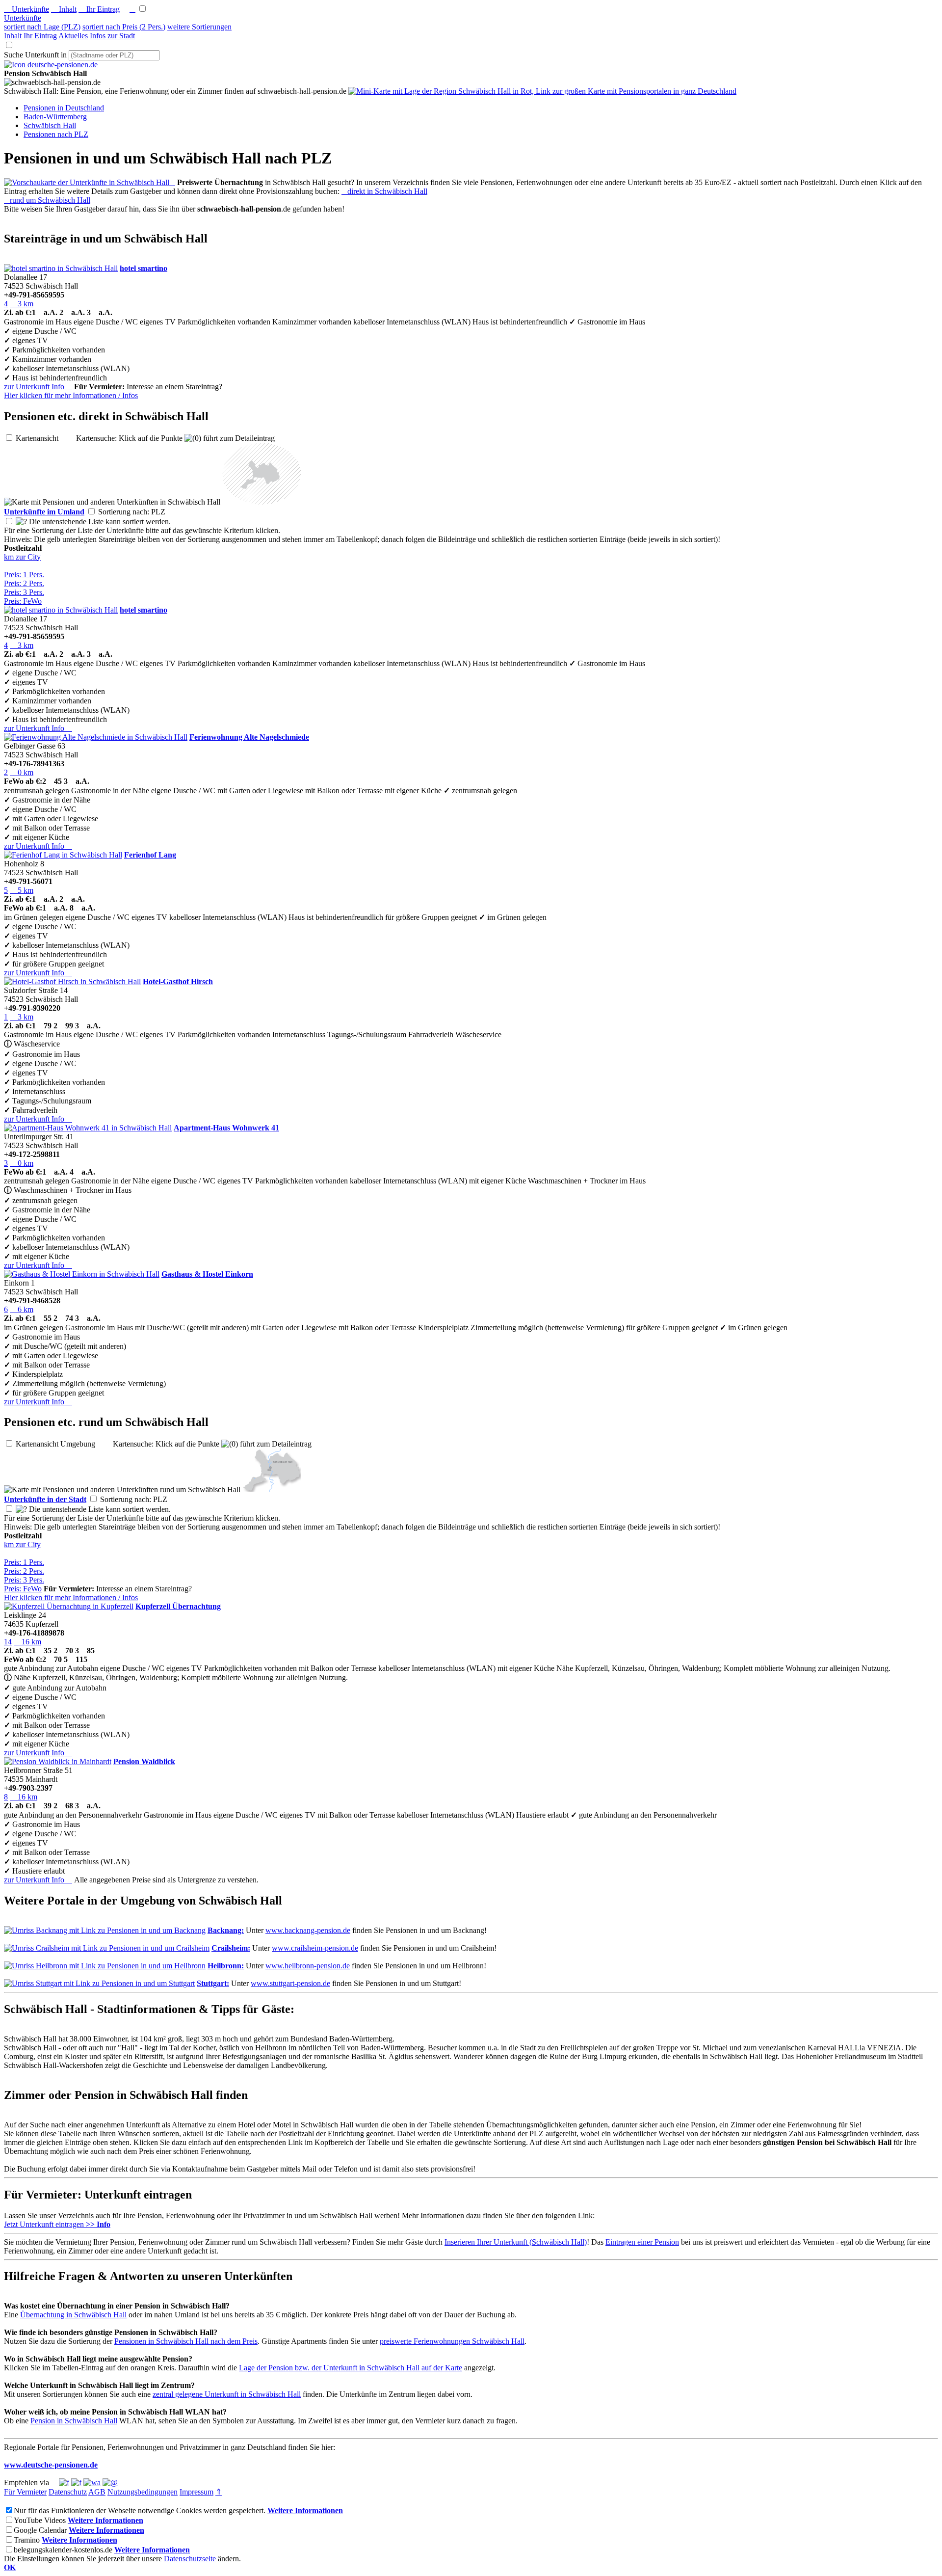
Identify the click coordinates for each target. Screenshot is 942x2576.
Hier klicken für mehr (71, 395)
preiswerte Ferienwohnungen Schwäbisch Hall (452, 2341)
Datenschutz (68, 2492)
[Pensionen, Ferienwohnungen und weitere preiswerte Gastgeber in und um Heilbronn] (105, 1966)
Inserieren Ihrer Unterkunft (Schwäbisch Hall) (516, 2242)
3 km (22, 304)
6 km (22, 1309)
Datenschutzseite (190, 2559)
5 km (22, 890)
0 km (22, 772)
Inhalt (64, 9)
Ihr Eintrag (99, 9)
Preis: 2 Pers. (24, 583)
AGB (97, 2492)
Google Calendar (40, 2530)
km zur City (22, 557)
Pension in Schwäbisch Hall (74, 2421)
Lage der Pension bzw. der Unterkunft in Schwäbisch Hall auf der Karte (351, 2368)
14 (8, 1642)
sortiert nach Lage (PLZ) (42, 27)
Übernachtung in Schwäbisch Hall (73, 2315)
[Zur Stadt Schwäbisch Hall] (272, 1489)
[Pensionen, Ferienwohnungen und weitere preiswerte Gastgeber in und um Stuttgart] (99, 1983)
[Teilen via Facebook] (64, 2482)
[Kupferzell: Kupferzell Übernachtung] (69, 1606)
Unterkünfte (26, 9)
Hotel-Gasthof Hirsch (178, 981)
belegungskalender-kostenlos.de (63, 2550)
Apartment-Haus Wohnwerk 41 (226, 1128)
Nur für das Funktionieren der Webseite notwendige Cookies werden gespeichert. (140, 2510)
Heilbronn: (226, 1966)
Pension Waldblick (144, 1761)
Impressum (196, 2492)
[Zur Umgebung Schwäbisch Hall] (262, 502)
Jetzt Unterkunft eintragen (57, 2224)
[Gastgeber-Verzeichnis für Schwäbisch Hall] (51, 65)
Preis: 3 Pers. (24, 592)
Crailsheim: (231, 1948)
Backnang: (226, 1930)
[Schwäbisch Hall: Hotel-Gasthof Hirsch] (72, 981)
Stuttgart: (213, 1983)
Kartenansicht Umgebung (63, 1444)
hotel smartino (144, 268)
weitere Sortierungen (199, 27)
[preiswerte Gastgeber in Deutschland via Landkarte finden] (542, 91)
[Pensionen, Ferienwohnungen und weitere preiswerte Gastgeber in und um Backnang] (105, 1930)
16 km (27, 1642)
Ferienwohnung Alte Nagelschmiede (249, 737)
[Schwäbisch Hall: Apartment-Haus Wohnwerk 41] (88, 1128)
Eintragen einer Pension (642, 2242)
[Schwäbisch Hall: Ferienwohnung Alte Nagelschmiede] (96, 737)
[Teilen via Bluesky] (76, 2482)
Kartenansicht (45, 438)
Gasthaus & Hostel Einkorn (207, 1274)
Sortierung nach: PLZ (140, 512)
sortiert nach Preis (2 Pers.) (124, 27)
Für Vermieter (25, 2492)
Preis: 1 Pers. (24, 575)
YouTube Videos (40, 2520)
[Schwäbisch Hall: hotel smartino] (61, 268)
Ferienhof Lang (150, 855)
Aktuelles (73, 36)
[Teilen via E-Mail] (110, 2482)
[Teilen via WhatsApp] (92, 2482)
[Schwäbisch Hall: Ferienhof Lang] (63, 855)
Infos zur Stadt (112, 36)
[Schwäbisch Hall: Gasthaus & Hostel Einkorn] (82, 1274)
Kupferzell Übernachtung (178, 1606)
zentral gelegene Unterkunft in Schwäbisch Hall (227, 2394)
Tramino (27, 2540)
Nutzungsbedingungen (143, 2492)
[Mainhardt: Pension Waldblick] (58, 1761)
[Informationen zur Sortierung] (21, 522)
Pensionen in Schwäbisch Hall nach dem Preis (186, 2341)
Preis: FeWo (23, 601)
